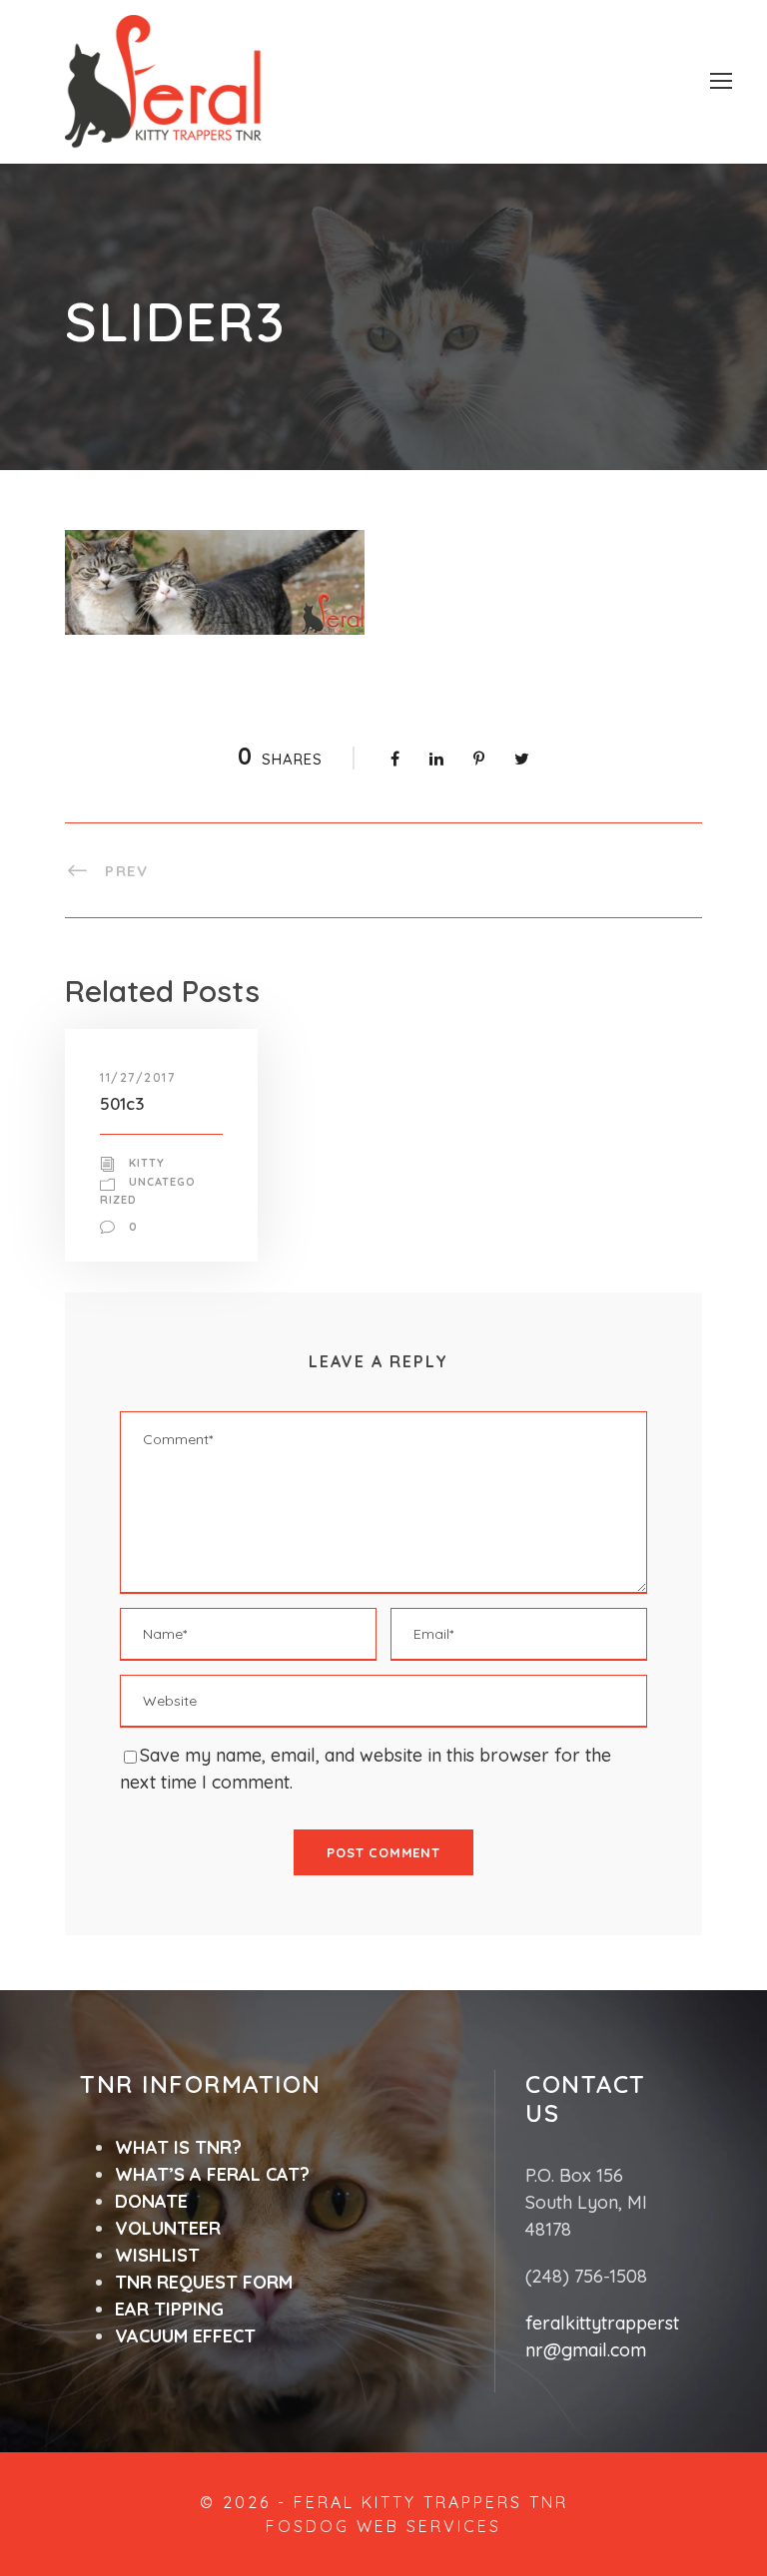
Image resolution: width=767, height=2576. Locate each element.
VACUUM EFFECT (185, 2336)
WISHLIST (157, 2255)
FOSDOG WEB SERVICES (383, 2526)
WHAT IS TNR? (178, 2147)
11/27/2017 (137, 1077)
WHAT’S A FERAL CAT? (212, 2174)
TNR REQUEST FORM (204, 2282)
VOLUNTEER (168, 2228)
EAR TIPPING (169, 2309)
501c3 (122, 1103)
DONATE (151, 2201)
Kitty (147, 1163)
